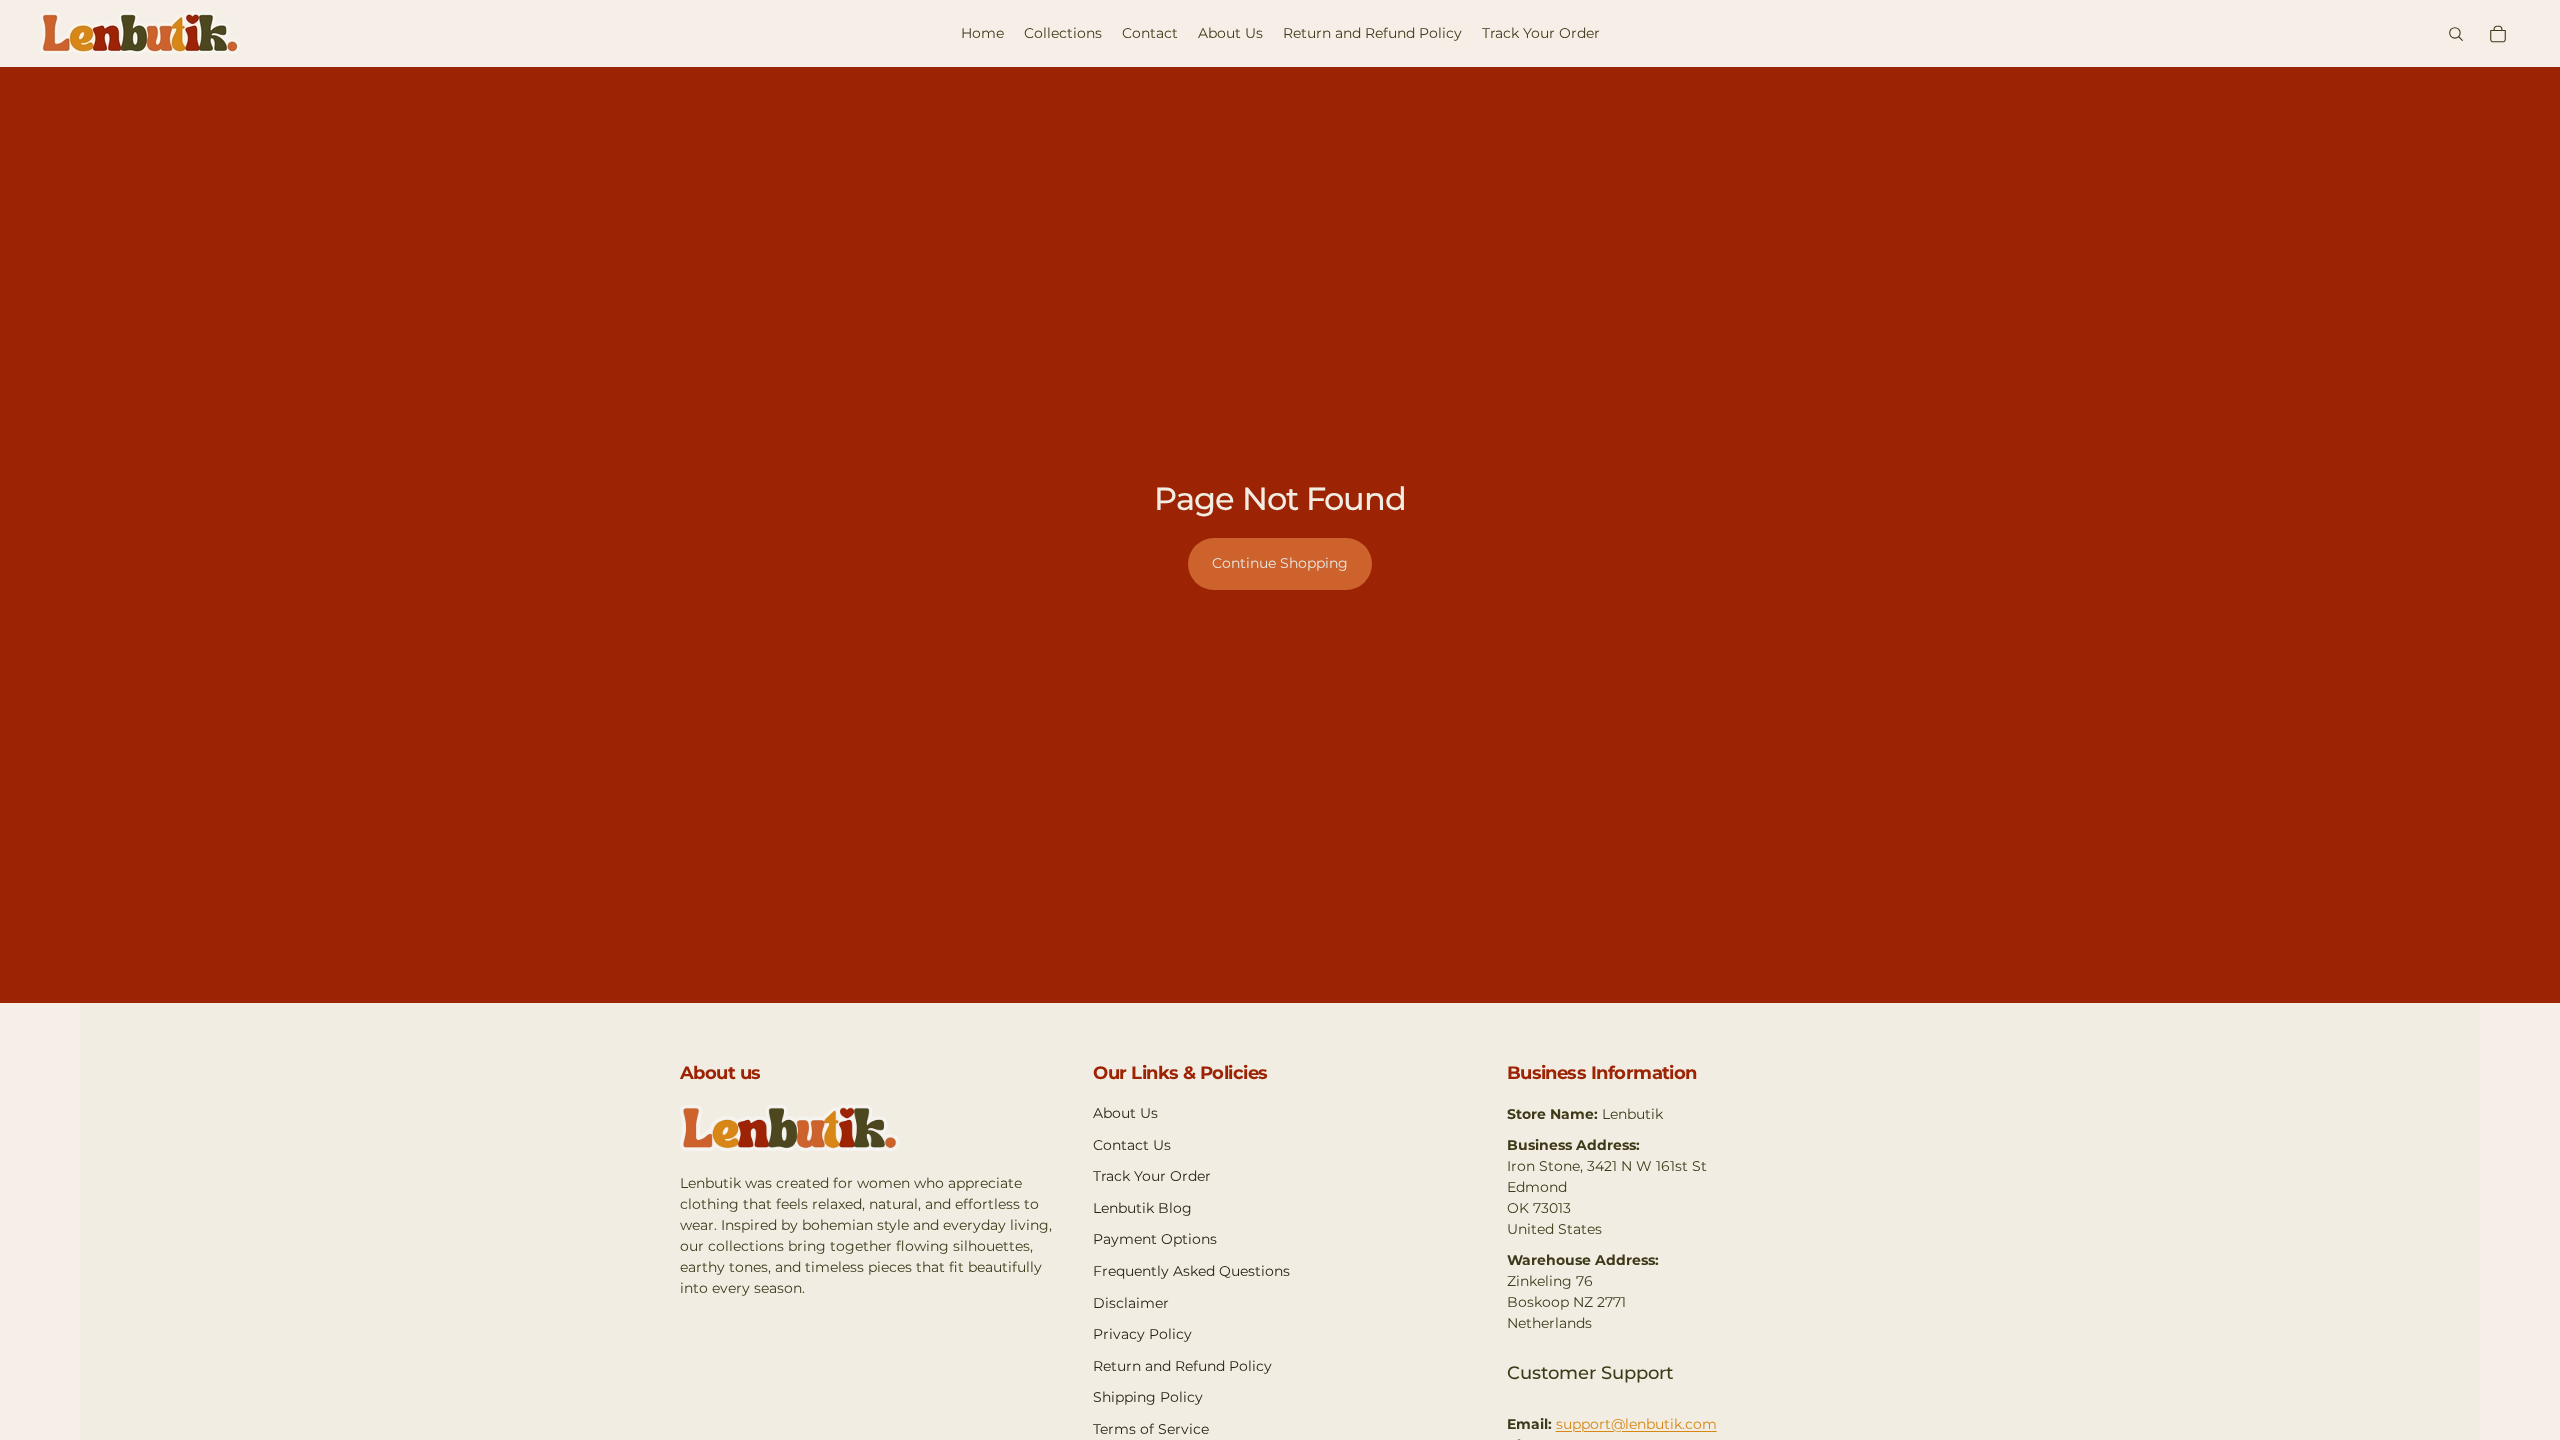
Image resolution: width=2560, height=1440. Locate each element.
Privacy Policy (1142, 1334)
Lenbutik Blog (1142, 1208)
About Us (1125, 1113)
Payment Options (1155, 1239)
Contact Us (1132, 1145)
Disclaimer (1131, 1303)
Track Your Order (1152, 1176)
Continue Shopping (1280, 563)
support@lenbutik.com (1636, 1424)
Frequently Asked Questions (1191, 1271)
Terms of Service (1151, 1429)
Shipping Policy (1148, 1397)
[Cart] (2498, 34)
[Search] (2456, 34)
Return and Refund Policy (1182, 1366)
